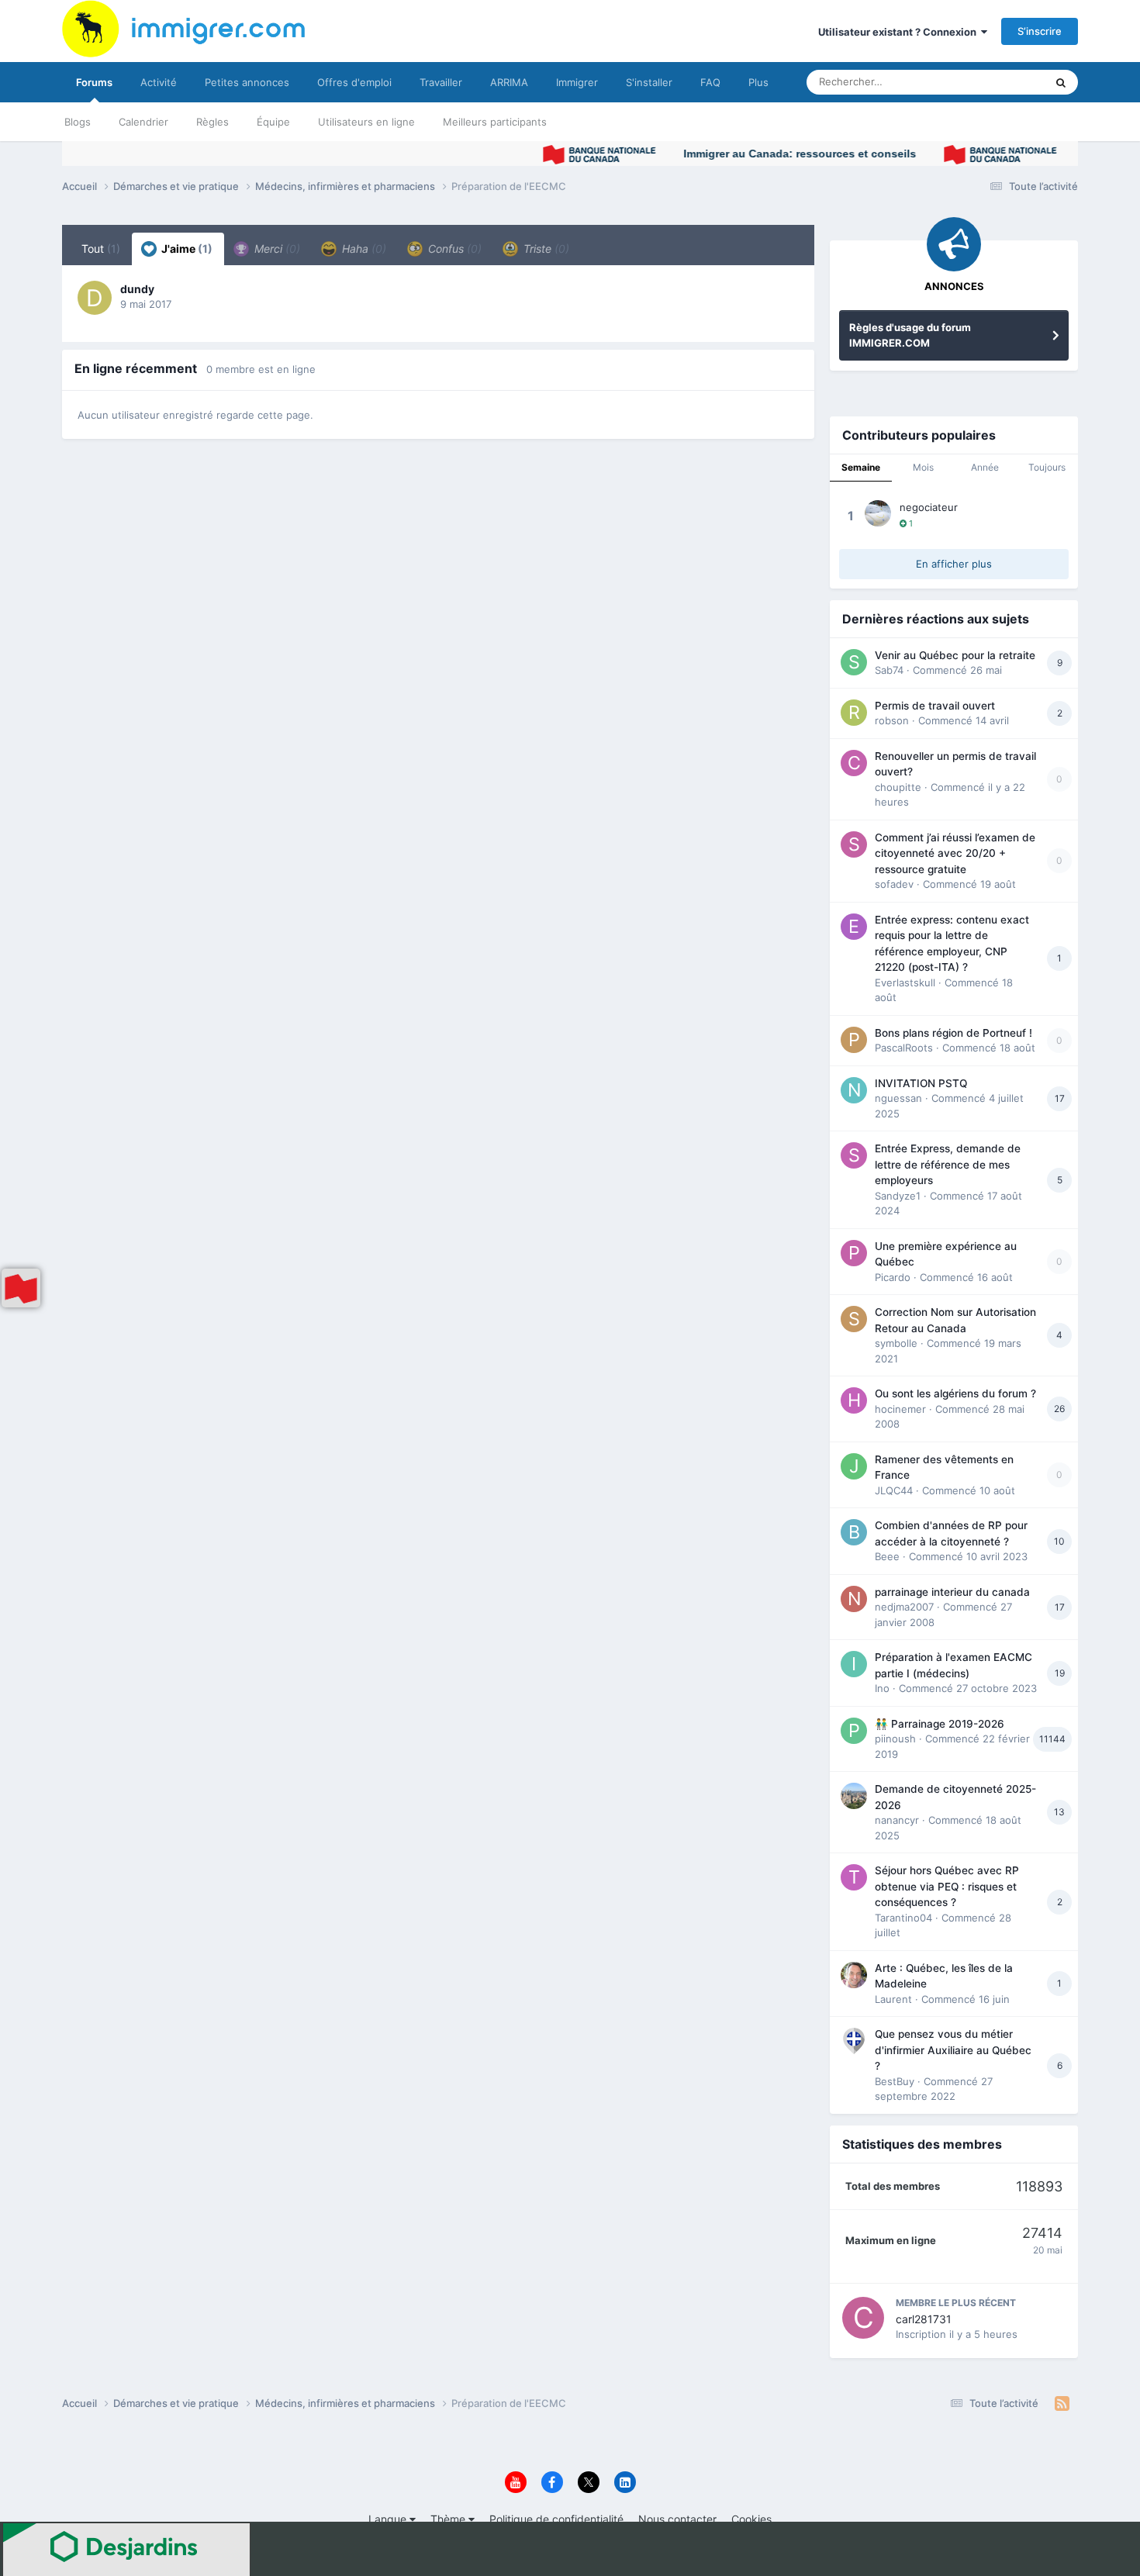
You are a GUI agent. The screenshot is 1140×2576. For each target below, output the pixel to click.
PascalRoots (904, 1048)
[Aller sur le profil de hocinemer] (854, 1400)
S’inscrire (1040, 31)
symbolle (896, 1343)
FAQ (710, 82)
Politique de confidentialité (556, 2519)
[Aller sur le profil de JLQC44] (854, 1466)
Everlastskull (905, 982)
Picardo (893, 1277)
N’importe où (996, 82)
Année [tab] (985, 467)
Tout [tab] (101, 249)
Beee (887, 1556)
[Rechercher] (1061, 82)
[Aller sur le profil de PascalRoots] (854, 1040)
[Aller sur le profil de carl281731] (863, 2318)
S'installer (649, 82)
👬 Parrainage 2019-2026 (940, 1724)
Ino (882, 1688)
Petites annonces (247, 82)
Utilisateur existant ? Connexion (900, 32)
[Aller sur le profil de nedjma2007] (854, 1599)
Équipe (273, 122)
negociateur (929, 507)
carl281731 (924, 2319)
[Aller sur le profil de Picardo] (854, 1253)
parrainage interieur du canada (952, 1592)
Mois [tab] (923, 467)
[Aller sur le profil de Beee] (854, 1532)
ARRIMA (509, 82)
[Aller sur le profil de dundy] (95, 298)
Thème (449, 2519)
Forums (94, 82)
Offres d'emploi (354, 82)
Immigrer (577, 82)
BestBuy (895, 2081)
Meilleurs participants (495, 122)
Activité (159, 82)
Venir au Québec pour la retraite (955, 655)
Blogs (78, 122)
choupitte (898, 787)
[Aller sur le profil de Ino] (854, 1664)
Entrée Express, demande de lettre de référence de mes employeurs (948, 1164)
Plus (758, 82)
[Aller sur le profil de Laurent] (854, 1975)
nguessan (898, 1098)
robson (892, 720)
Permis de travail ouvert (935, 706)
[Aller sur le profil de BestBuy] (854, 2041)
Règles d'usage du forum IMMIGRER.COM (910, 335)
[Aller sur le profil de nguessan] (854, 1090)
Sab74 (889, 670)
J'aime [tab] (186, 249)
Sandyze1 (898, 1196)
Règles (212, 122)
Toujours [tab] (1047, 467)
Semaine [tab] (861, 467)
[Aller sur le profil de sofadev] (854, 844)
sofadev (894, 884)
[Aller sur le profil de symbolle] (854, 1319)
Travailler (441, 82)
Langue (389, 2519)
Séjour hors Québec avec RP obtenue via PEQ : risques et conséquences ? (947, 1886)
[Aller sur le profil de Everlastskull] (854, 927)
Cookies (751, 2519)
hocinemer (900, 1409)
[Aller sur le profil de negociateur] (878, 513)
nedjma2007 (904, 1607)
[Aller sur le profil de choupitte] (854, 763)
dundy (137, 289)
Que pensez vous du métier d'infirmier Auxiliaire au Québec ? (953, 2050)
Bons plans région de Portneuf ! (953, 1033)
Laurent (893, 1999)
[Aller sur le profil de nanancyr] (854, 1796)
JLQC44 (894, 1490)
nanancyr (897, 1820)
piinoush (895, 1739)
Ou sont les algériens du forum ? (955, 1393)
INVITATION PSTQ (921, 1083)
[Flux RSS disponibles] (1062, 2404)
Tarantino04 (903, 1918)
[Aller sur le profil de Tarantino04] (854, 1877)
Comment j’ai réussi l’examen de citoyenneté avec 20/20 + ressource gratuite (955, 853)
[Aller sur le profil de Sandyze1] (854, 1155)
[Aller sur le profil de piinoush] (854, 1731)
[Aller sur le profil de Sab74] (854, 662)
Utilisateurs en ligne (366, 122)
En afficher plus (954, 564)
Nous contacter (677, 2519)
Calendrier (143, 122)
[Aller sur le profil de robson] (854, 713)
